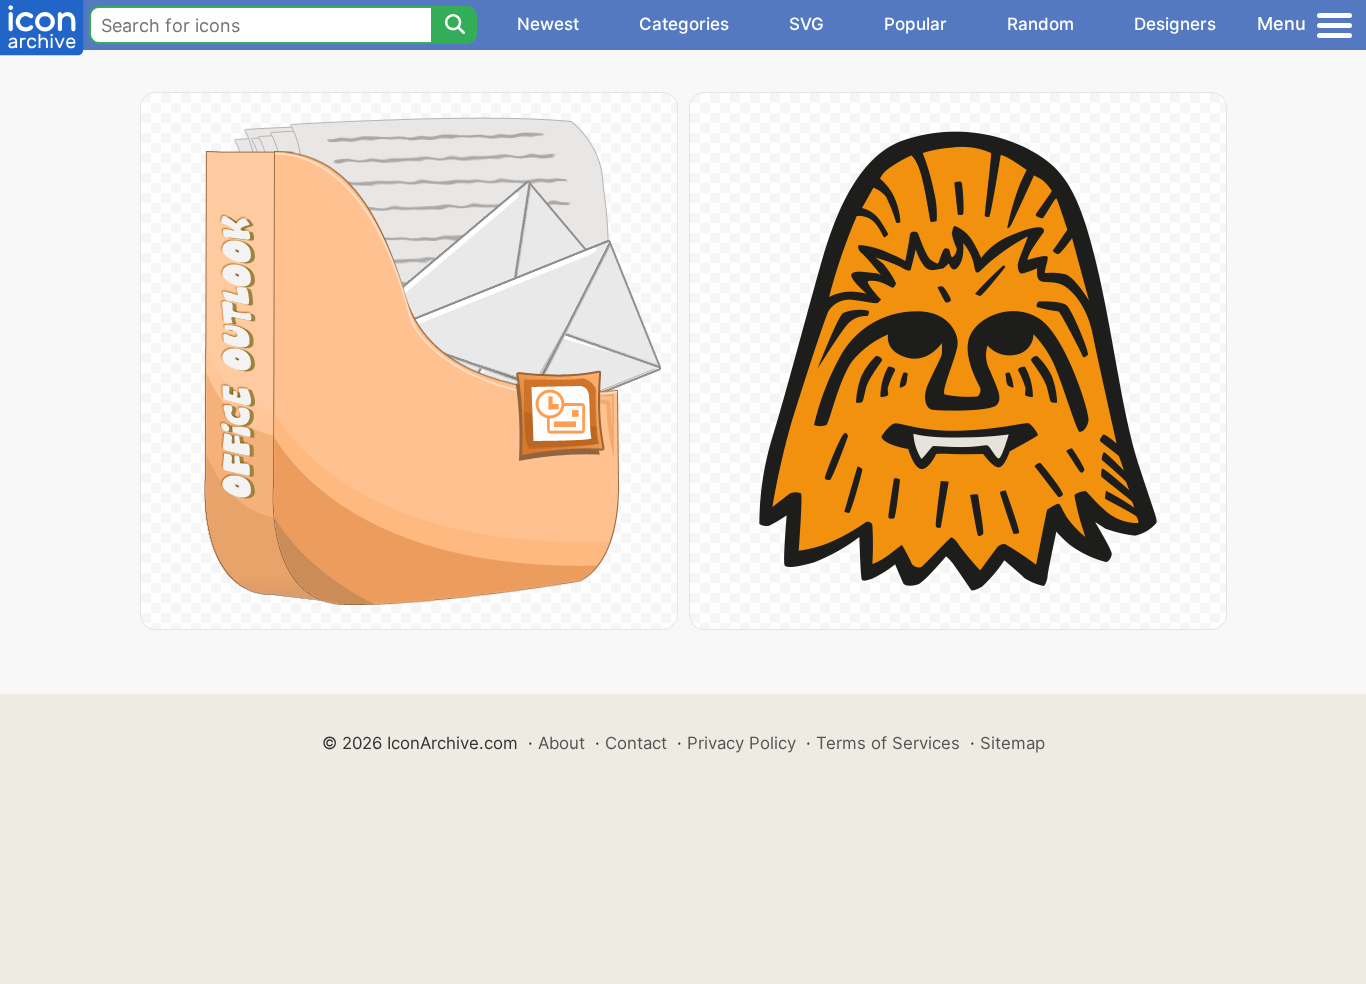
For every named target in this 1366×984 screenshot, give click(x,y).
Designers (1175, 24)
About (561, 743)
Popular (915, 24)
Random (1040, 24)
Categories (684, 24)
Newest (548, 24)
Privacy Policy (741, 743)
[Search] (454, 25)
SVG (806, 24)
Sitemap (1012, 743)
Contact (636, 743)
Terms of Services (888, 743)
